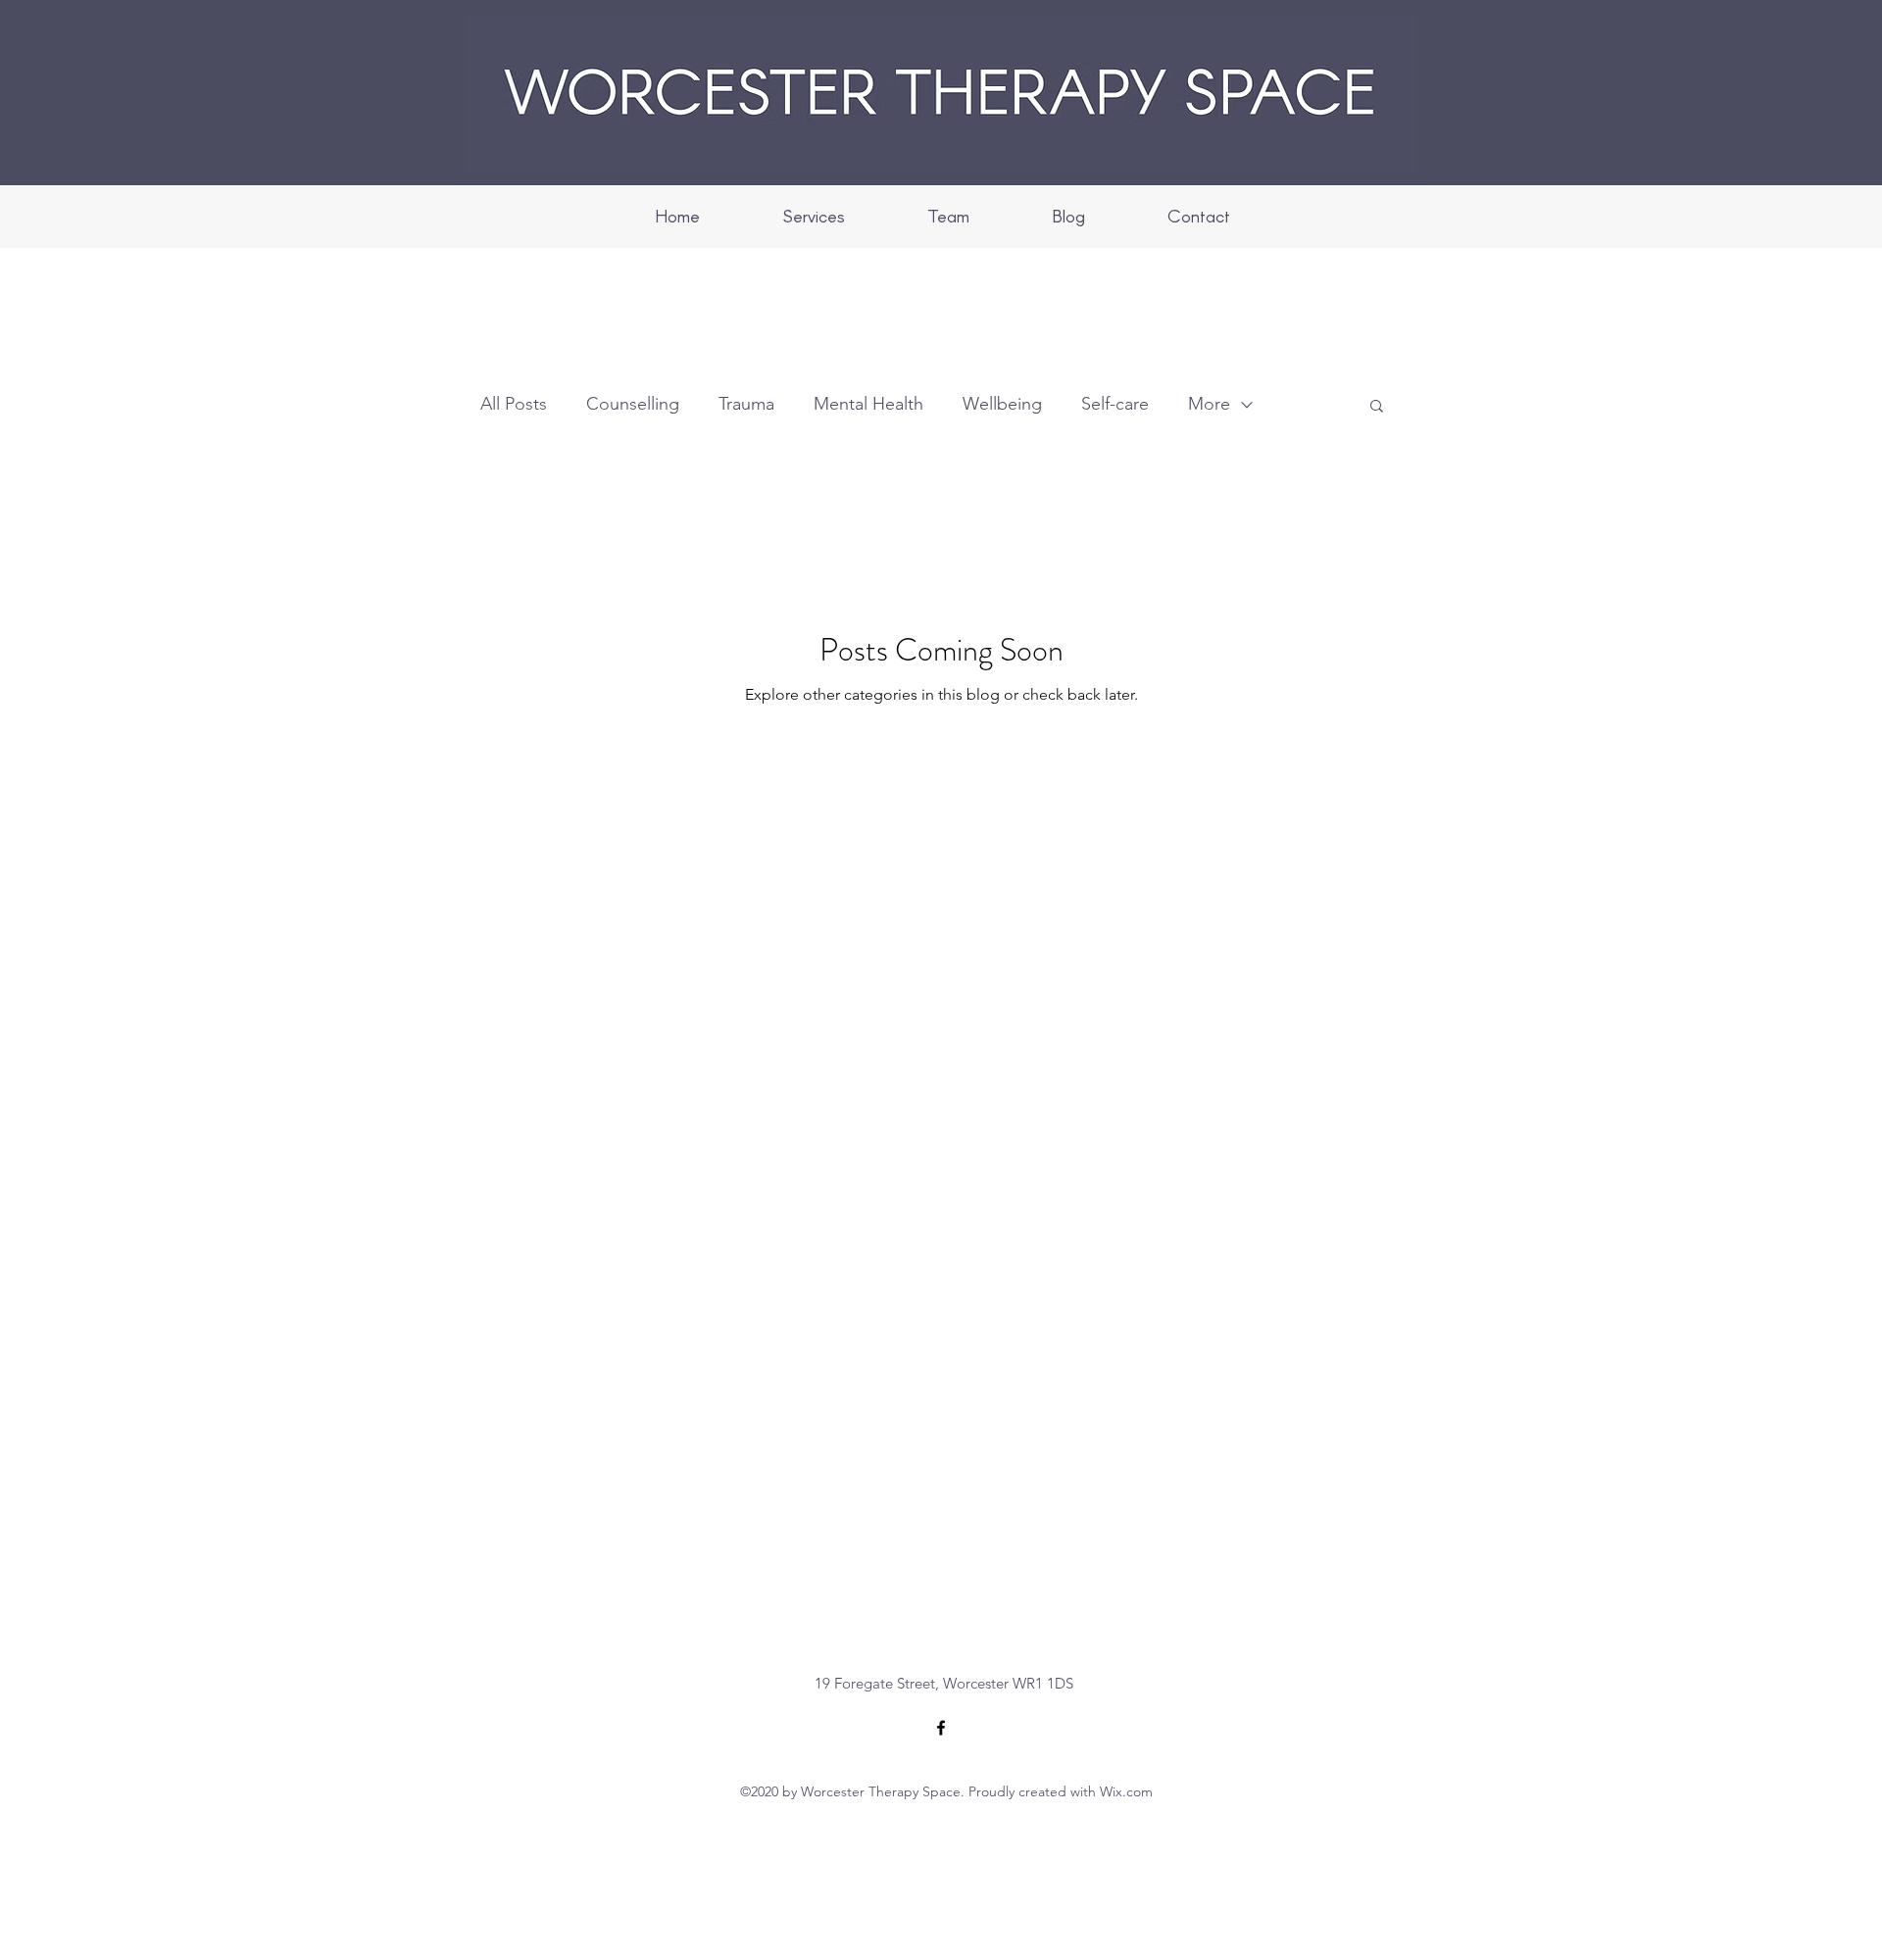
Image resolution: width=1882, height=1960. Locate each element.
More (1209, 404)
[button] (1377, 407)
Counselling (633, 404)
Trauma (746, 404)
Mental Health (868, 404)
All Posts (514, 404)
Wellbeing (1002, 404)
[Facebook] (941, 1728)
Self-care (1115, 404)
